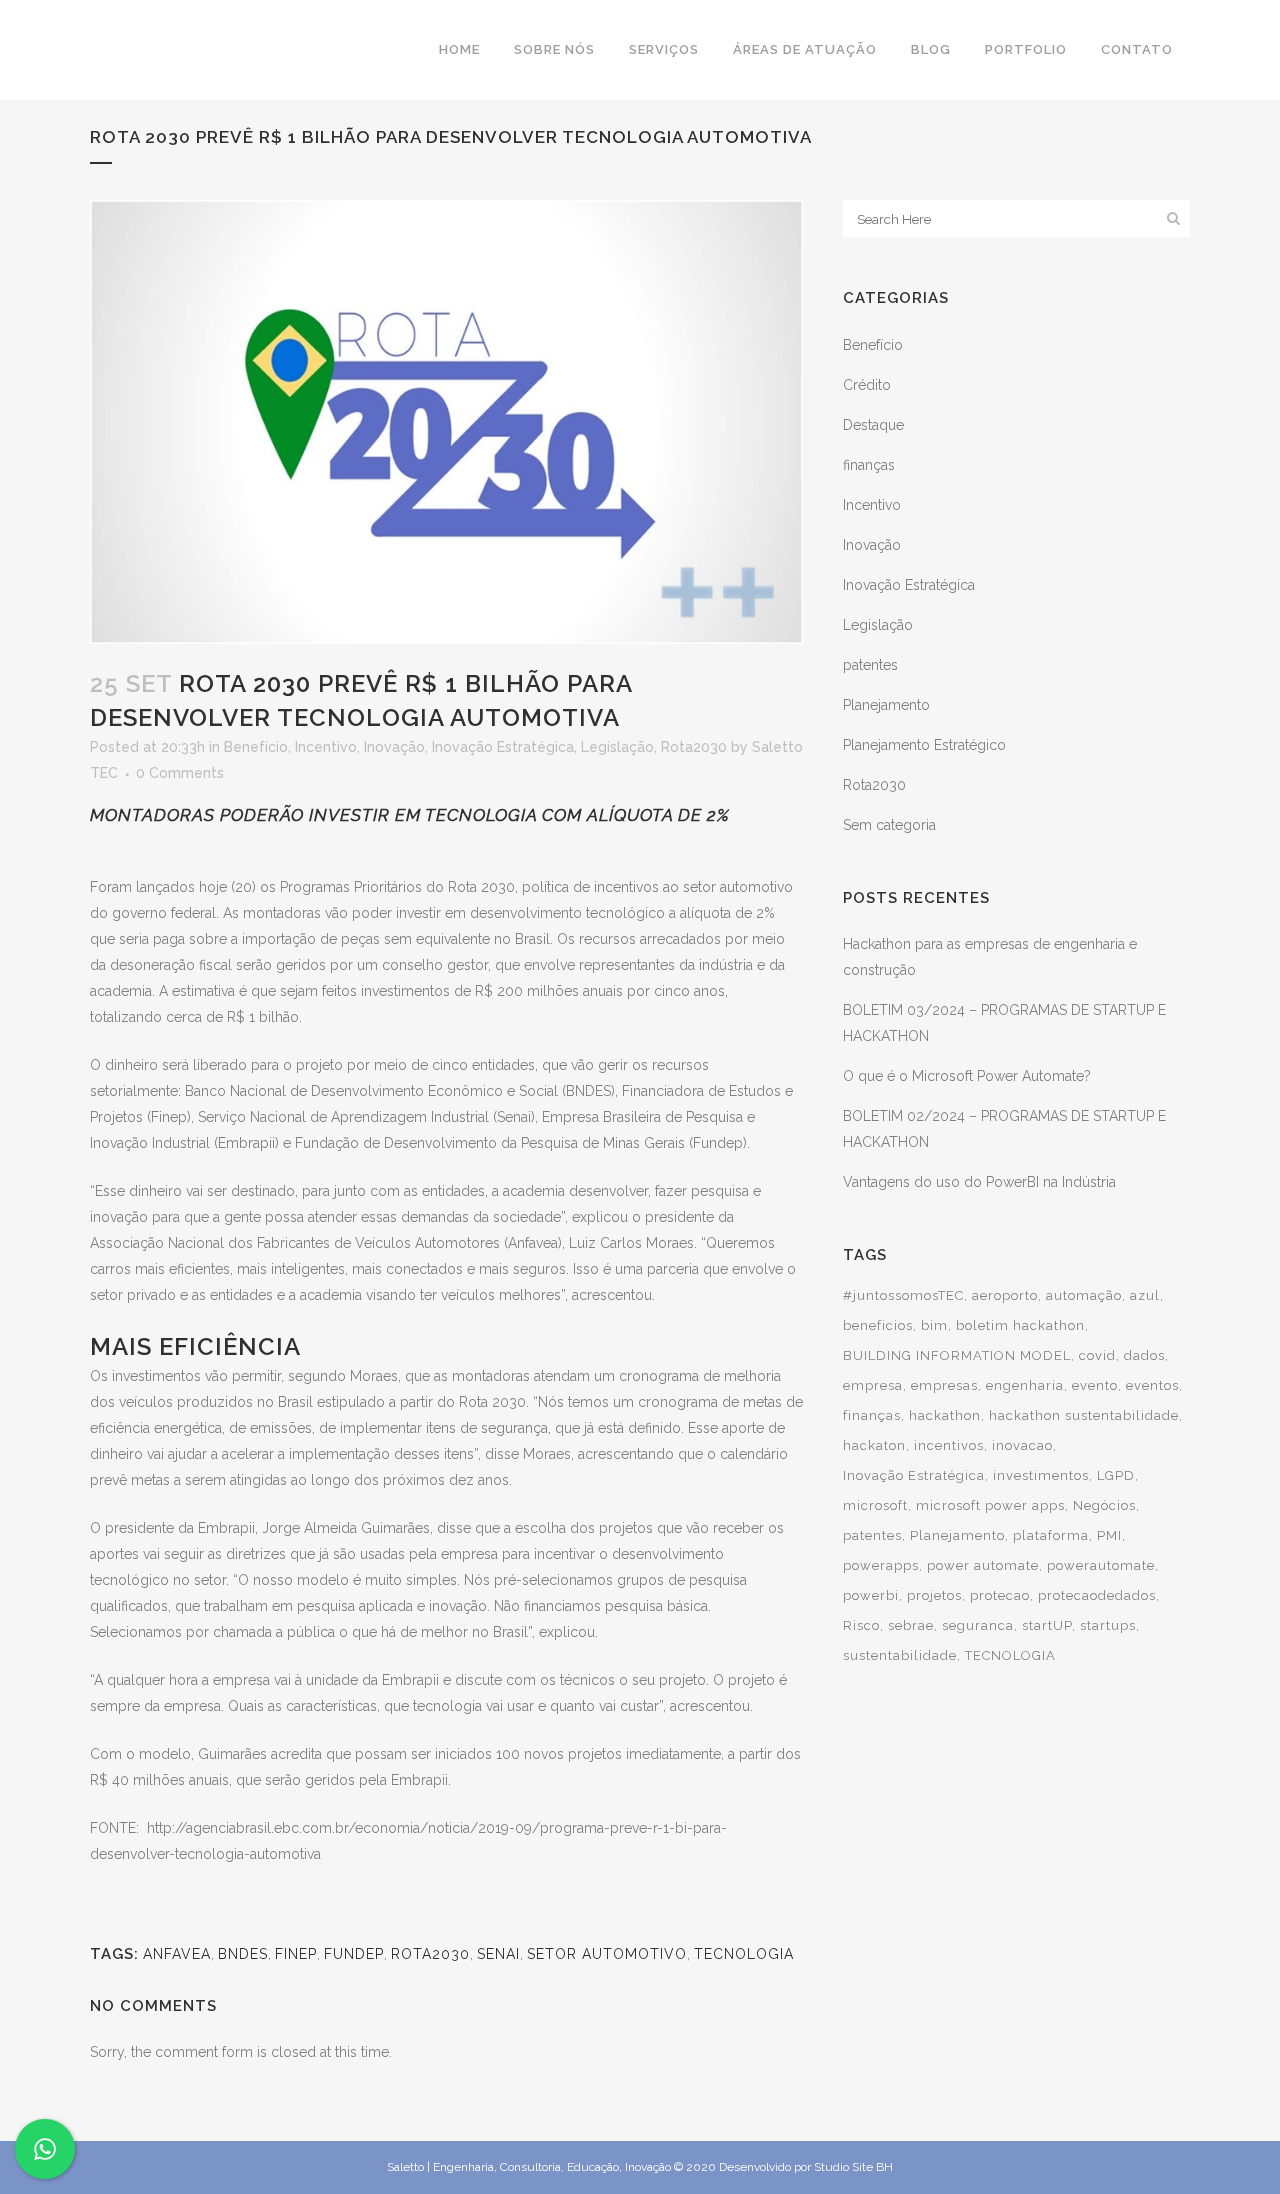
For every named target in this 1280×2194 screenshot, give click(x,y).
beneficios (878, 1325)
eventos (1152, 1385)
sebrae (911, 1625)
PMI (1109, 1535)
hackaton (874, 1445)
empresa (873, 1385)
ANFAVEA (177, 1954)
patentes (870, 665)
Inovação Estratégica (503, 747)
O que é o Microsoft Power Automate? (967, 1076)
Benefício (256, 747)
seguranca (978, 1625)
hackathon (945, 1415)
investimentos (1041, 1475)
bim (934, 1325)
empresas (944, 1385)
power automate (983, 1565)
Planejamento (886, 705)
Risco (861, 1625)
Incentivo (326, 747)
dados (1144, 1355)
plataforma (1051, 1535)
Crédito (867, 385)
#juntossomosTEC (903, 1295)
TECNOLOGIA (744, 1954)
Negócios (1104, 1505)
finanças (869, 465)
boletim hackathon (1020, 1325)
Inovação (394, 747)
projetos (934, 1595)
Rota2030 (694, 747)
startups (1108, 1625)
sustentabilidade (900, 1655)
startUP (1047, 1625)
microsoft (875, 1505)
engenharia (1025, 1385)
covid (1097, 1355)
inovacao (1022, 1445)
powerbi (871, 1595)
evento (1095, 1385)
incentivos (949, 1445)
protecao (1000, 1595)
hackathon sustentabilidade (1084, 1415)
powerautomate (1101, 1565)
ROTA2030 (430, 1954)
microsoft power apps (990, 1505)
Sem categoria (889, 825)
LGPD (1116, 1475)
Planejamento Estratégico (924, 745)
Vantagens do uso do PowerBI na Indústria (979, 1182)
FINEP (296, 1954)
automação (1084, 1295)
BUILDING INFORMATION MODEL (957, 1355)
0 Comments (180, 773)
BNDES (243, 1954)
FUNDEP (354, 1954)
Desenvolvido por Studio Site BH (806, 2167)
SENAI (498, 1954)
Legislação (617, 747)
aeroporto (1005, 1295)
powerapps (881, 1565)
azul (1145, 1295)
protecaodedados (1097, 1595)
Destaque (873, 425)
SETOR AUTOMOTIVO (607, 1954)
